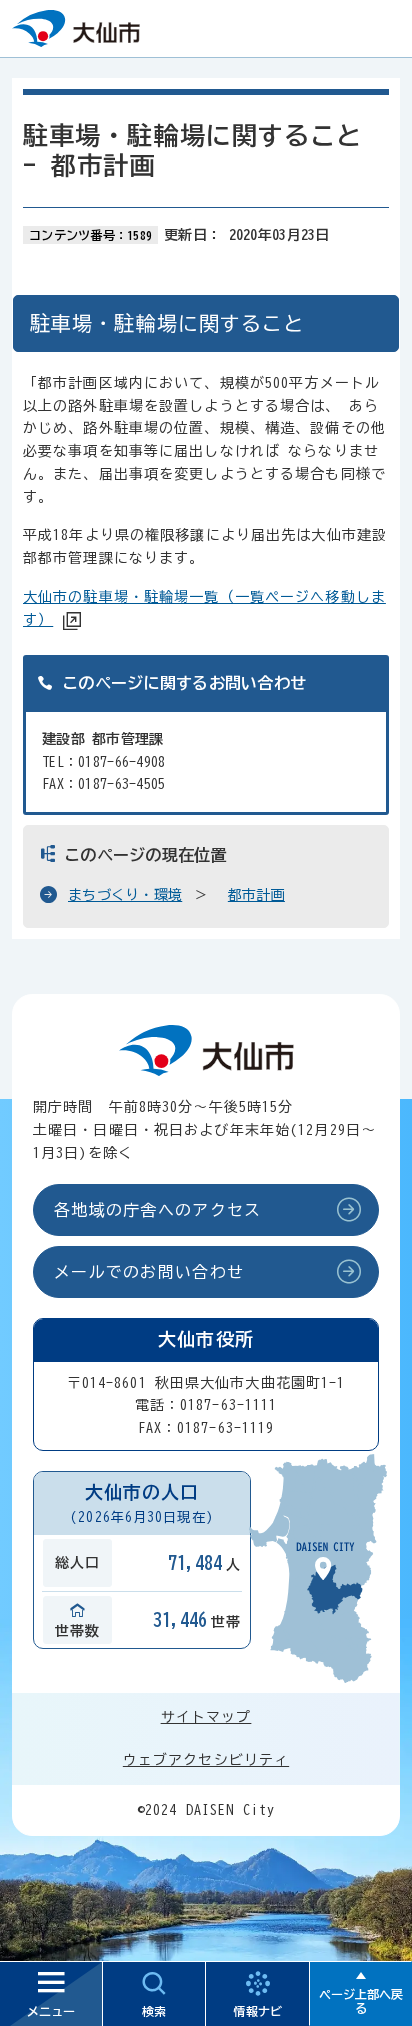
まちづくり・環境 (125, 895)
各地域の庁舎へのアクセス (157, 1210)
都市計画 (256, 895)
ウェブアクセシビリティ (206, 1760)
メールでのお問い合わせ (149, 1272)
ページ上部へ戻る (361, 2001)
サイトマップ (206, 1717)
